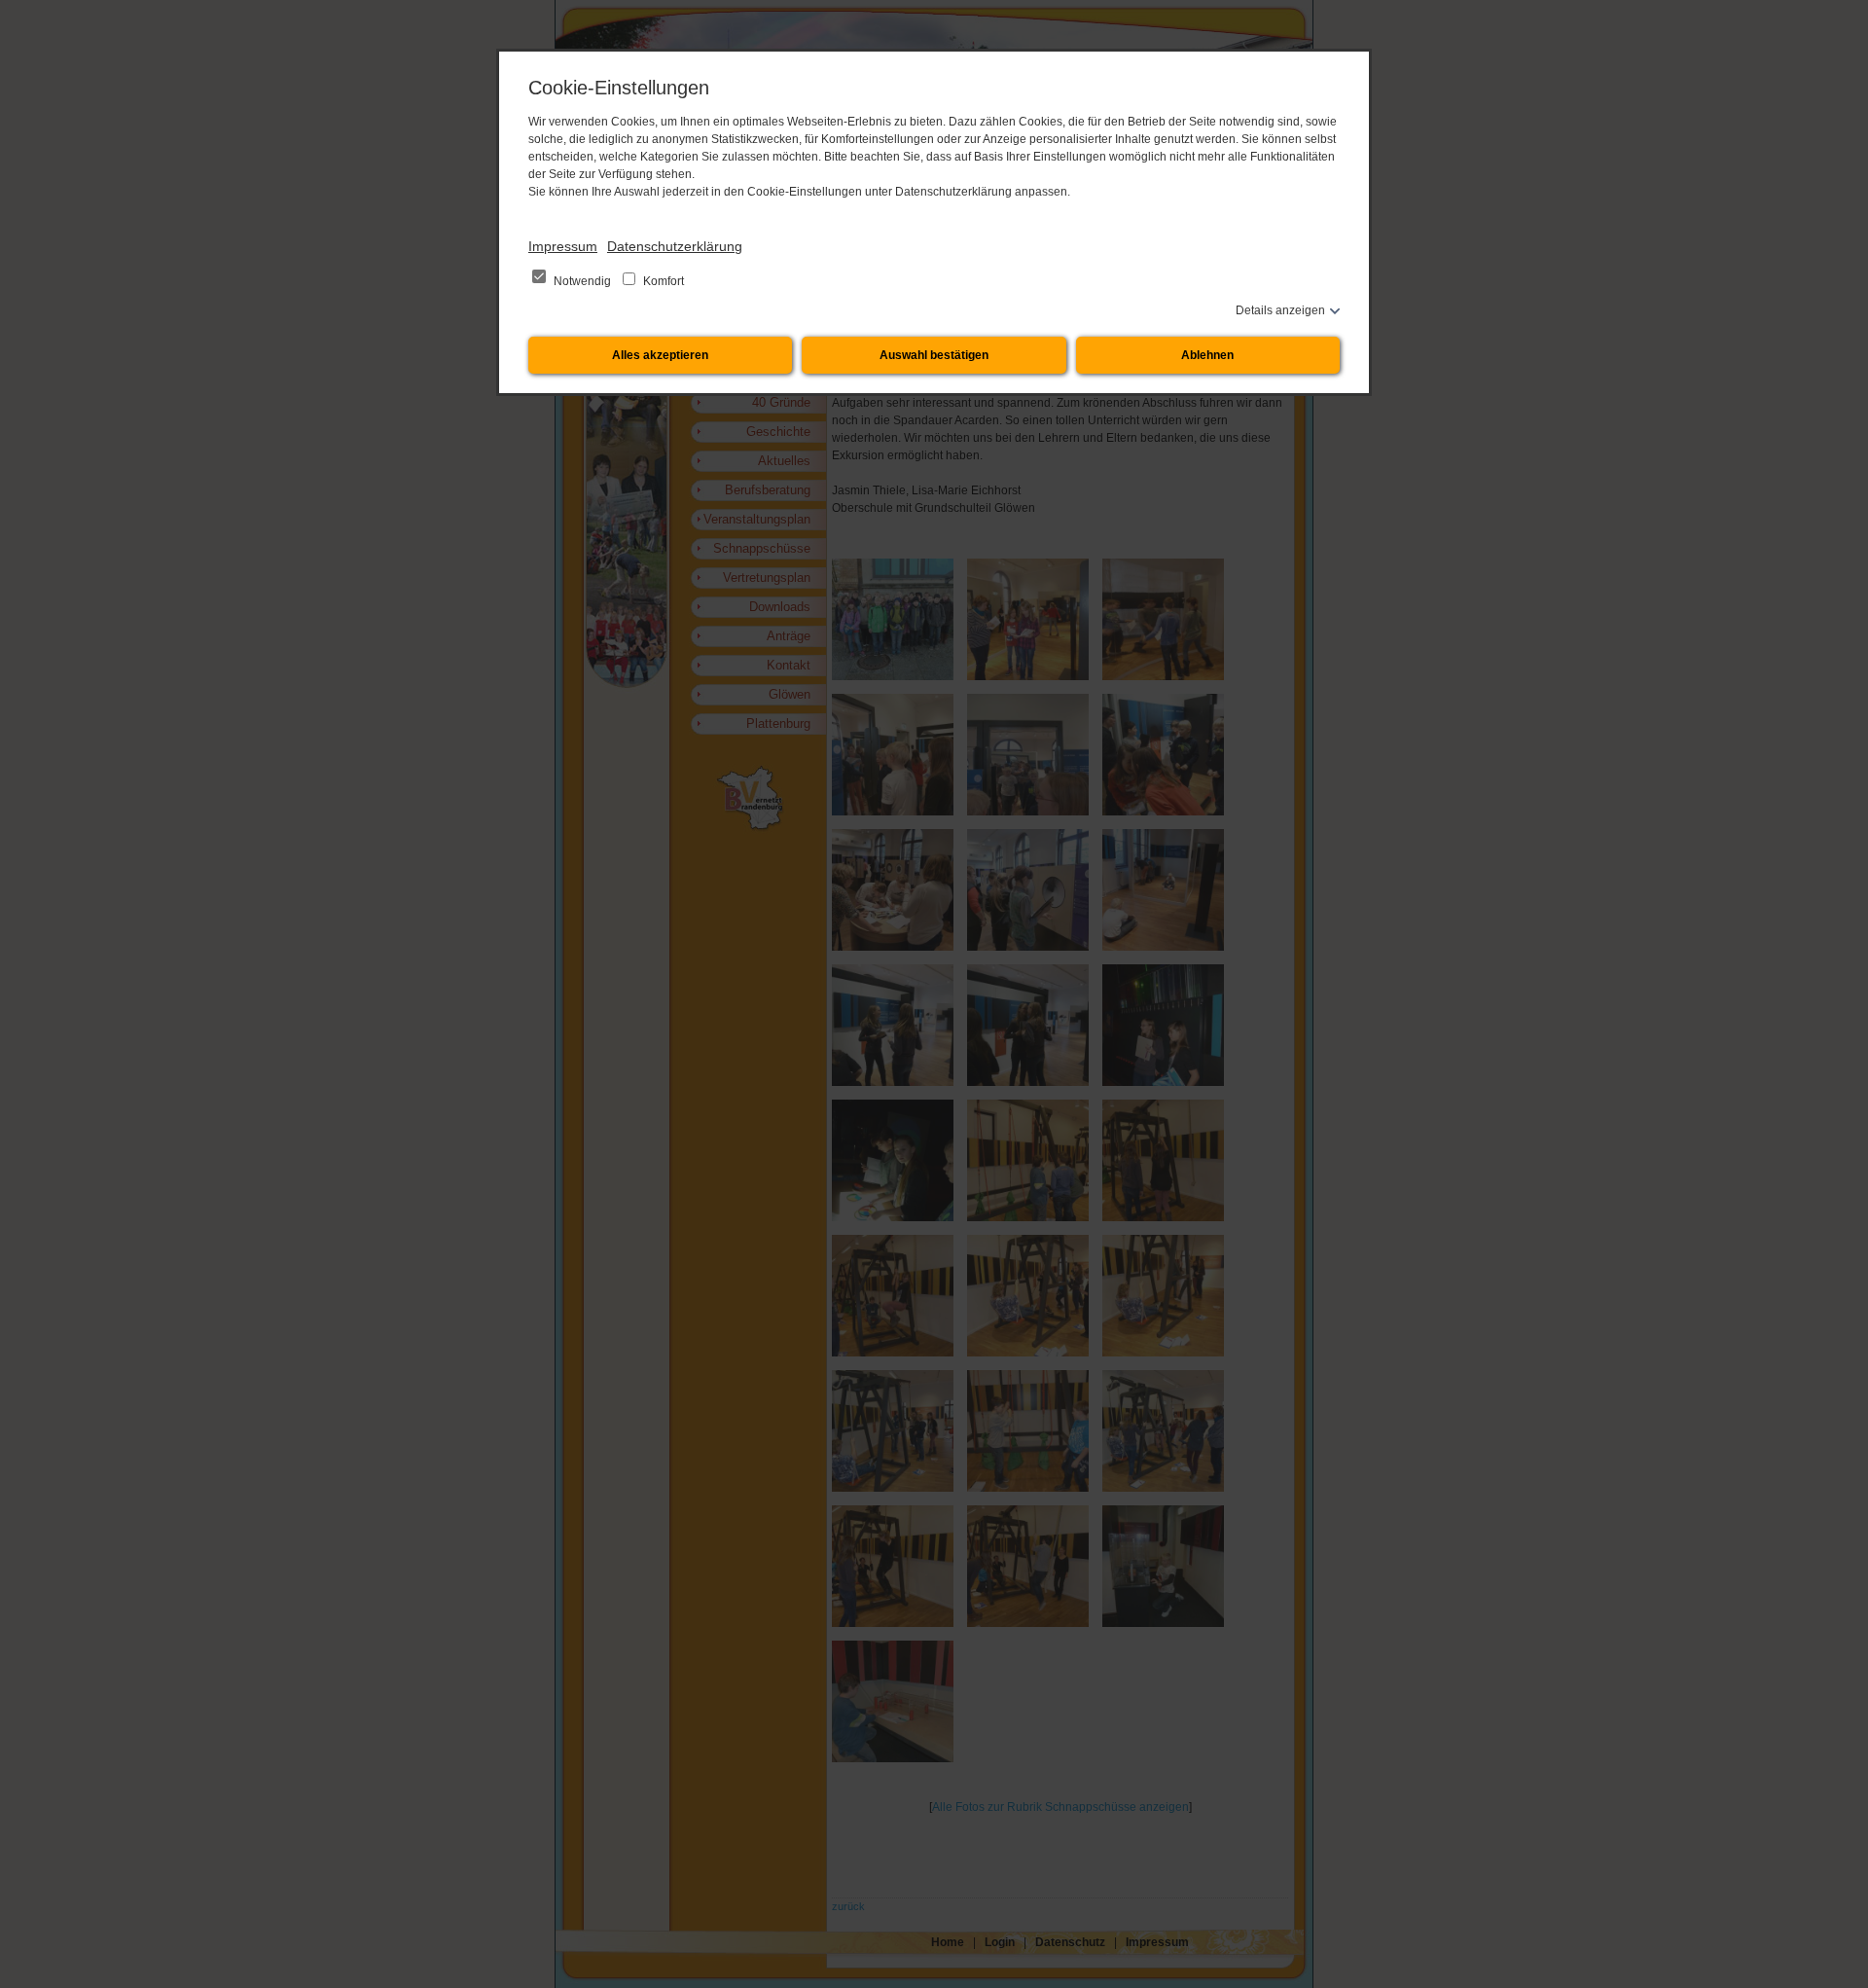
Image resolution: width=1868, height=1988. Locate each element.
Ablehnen (1207, 355)
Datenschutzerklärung (675, 246)
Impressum (563, 246)
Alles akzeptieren (660, 355)
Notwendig (582, 281)
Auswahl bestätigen (934, 355)
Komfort (662, 281)
